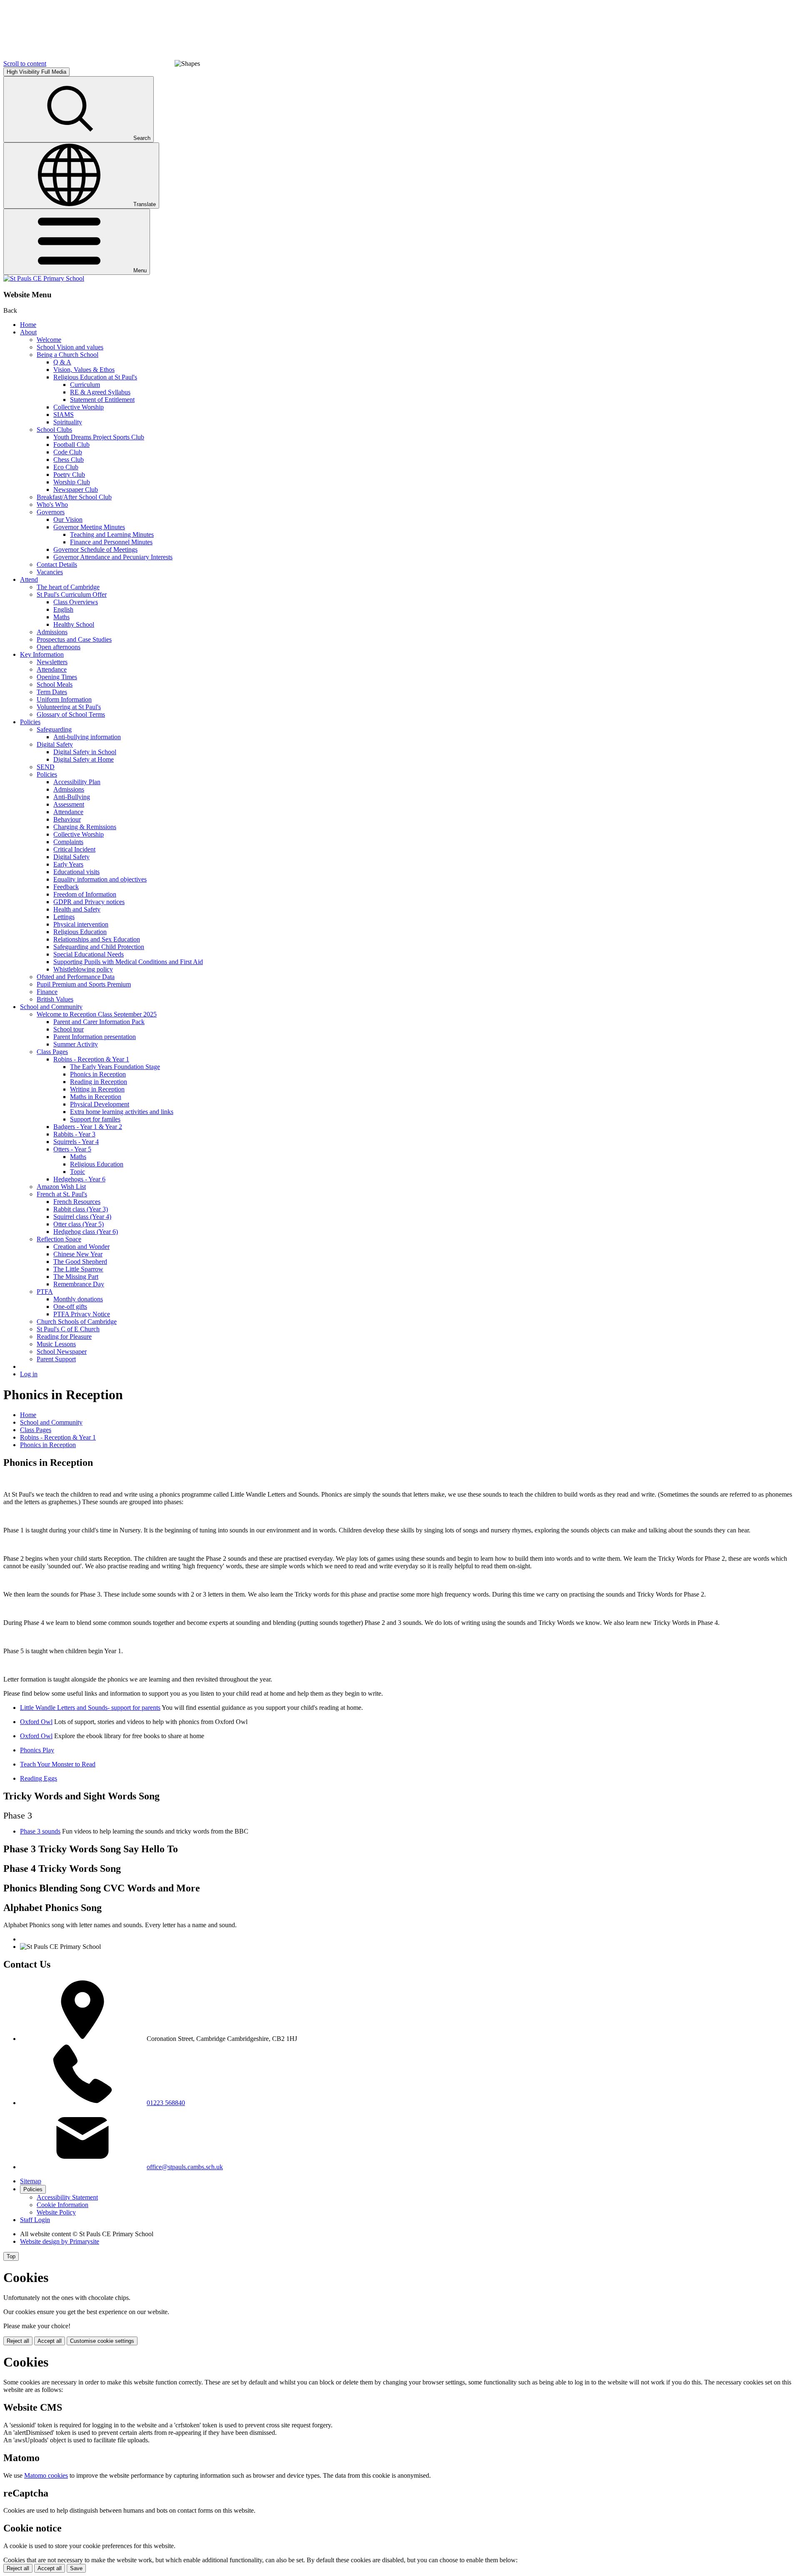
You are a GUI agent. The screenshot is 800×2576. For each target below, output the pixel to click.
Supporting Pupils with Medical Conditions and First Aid (128, 962)
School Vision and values (70, 347)
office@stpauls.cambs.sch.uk (185, 2167)
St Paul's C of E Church (68, 1329)
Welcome (49, 340)
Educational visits (76, 872)
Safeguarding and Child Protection (99, 947)
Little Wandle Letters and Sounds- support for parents (90, 1708)
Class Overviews (76, 602)
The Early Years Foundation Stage (115, 1067)
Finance (47, 992)
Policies (30, 722)
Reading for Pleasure (64, 1337)
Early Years (68, 864)
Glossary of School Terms (71, 714)
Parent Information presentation (95, 1037)
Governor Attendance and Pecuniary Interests (113, 557)
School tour (69, 1029)
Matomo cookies (46, 2475)
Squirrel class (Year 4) (82, 1217)
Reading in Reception (99, 1082)
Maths (61, 617)
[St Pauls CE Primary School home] (44, 278)
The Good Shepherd (80, 1262)
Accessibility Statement (67, 2197)
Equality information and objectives (100, 879)
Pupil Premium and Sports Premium (84, 984)
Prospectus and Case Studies (74, 639)
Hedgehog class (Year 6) (86, 1232)
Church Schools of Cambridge (77, 1322)
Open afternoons (59, 647)
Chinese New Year (78, 1254)
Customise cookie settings (102, 2341)
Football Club (71, 445)
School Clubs (54, 430)
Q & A (62, 362)
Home (28, 325)
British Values (55, 999)
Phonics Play (37, 1750)
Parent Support (56, 1359)
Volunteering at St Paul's (69, 707)
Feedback (66, 887)
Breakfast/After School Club (74, 497)
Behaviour (67, 819)
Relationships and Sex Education (97, 939)
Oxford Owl (36, 1722)
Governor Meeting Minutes (89, 527)
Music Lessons (56, 1344)
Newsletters (52, 662)
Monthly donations (78, 1299)
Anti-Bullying (72, 797)
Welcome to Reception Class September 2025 (97, 1014)
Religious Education (80, 932)
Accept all (50, 2341)
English (63, 609)
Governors (51, 512)
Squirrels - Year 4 (76, 1142)
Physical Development (100, 1104)
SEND (46, 767)
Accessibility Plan (77, 782)
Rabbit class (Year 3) (81, 1209)
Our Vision (68, 519)
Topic (77, 1172)
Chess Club (69, 460)
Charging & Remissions (85, 827)
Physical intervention (81, 924)
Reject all (18, 2341)
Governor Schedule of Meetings (95, 549)
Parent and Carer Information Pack (99, 1022)
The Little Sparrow (78, 1269)
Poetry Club (69, 475)
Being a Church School (67, 355)
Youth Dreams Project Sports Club (99, 437)
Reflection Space (59, 1239)
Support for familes (95, 1119)
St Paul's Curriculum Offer (72, 594)
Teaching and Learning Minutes (112, 534)
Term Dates (52, 692)
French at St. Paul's (62, 1194)
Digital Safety (55, 744)
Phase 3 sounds (40, 1831)
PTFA (45, 1292)
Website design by (60, 2241)
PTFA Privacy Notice (82, 1314)
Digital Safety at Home (84, 759)
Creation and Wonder (81, 1247)
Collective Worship (79, 407)
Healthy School (74, 624)
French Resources (77, 1202)
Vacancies (50, 572)
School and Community (51, 1007)
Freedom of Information (85, 894)
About (28, 332)
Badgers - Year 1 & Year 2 (88, 1127)
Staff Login (35, 2220)
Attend (29, 579)
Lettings (64, 917)
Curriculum (85, 385)
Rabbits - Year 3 (74, 1134)
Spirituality (68, 422)
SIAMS (64, 415)
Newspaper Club (76, 490)
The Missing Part (76, 1277)
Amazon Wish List (61, 1187)
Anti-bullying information (87, 737)
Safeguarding (54, 729)
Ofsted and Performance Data (76, 977)
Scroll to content (25, 64)
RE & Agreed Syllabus (100, 392)
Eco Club (66, 467)
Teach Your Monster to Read (58, 1764)
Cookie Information (62, 2205)
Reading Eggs (39, 1778)
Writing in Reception (97, 1089)
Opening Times (57, 677)
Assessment (69, 804)
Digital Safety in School (85, 752)
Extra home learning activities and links (122, 1112)
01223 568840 (166, 2103)
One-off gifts (70, 1307)
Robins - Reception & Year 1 (91, 1059)
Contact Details (57, 564)
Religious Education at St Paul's (95, 377)
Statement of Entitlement (102, 400)
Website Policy (56, 2212)
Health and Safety (77, 909)
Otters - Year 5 (72, 1149)
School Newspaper (62, 1352)
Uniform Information (64, 699)
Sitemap (31, 2181)
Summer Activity (76, 1044)
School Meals (55, 684)
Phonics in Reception (98, 1074)
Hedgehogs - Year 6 (79, 1179)
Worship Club (72, 482)
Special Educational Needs (89, 954)
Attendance (52, 669)
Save (76, 2568)
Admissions (52, 632)
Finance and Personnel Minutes (111, 542)
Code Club (68, 452)
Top (11, 2256)
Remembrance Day (79, 1284)
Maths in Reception (96, 1097)
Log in (29, 1374)
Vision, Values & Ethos (84, 370)
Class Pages (52, 1052)
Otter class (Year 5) (79, 1224)
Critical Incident (74, 849)
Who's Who (52, 504)
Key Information (42, 654)
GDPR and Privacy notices (89, 902)
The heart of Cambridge (68, 587)
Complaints (68, 842)
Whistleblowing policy (83, 969)
